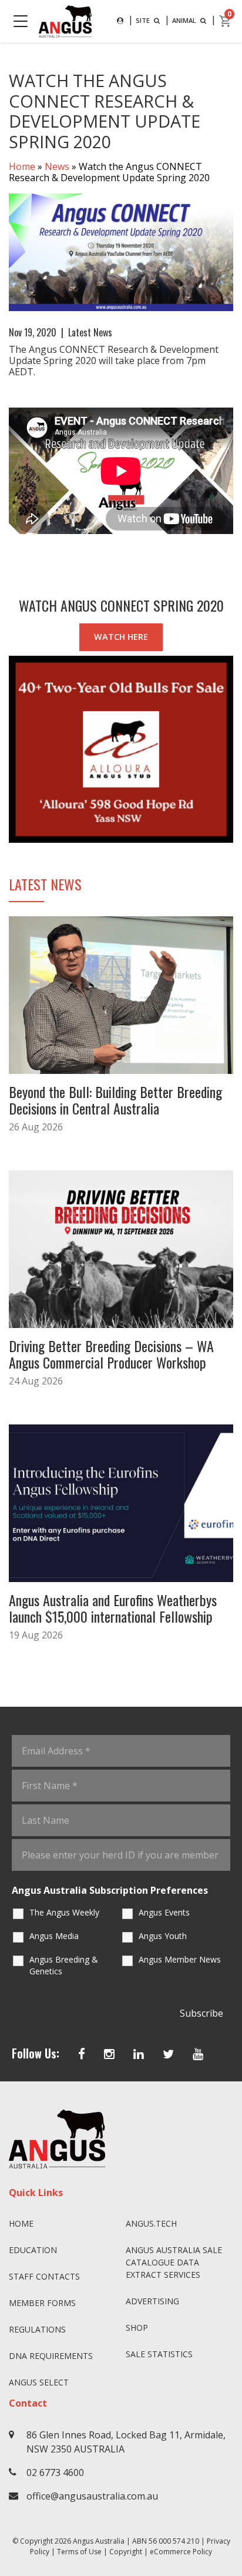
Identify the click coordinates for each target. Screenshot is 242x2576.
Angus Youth (163, 1936)
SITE (144, 20)
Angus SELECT (39, 2382)
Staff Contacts (44, 2276)
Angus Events (164, 1912)
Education (33, 2250)
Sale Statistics (159, 2354)
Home (22, 166)
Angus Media (54, 1936)
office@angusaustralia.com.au (92, 2496)
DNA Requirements (51, 2356)
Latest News (90, 332)
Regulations (37, 2329)
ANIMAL (185, 20)
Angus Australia (99, 2541)
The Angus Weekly (64, 1912)
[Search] (120, 21)
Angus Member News (180, 1959)
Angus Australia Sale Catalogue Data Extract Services (174, 2262)
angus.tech (151, 2223)
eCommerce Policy (181, 2552)
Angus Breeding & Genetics (64, 1965)
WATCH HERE (121, 637)
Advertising (152, 2301)
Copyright (126, 2552)
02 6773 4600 (55, 2472)
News (57, 166)
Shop (137, 2328)
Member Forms (42, 2303)
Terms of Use (79, 2552)
